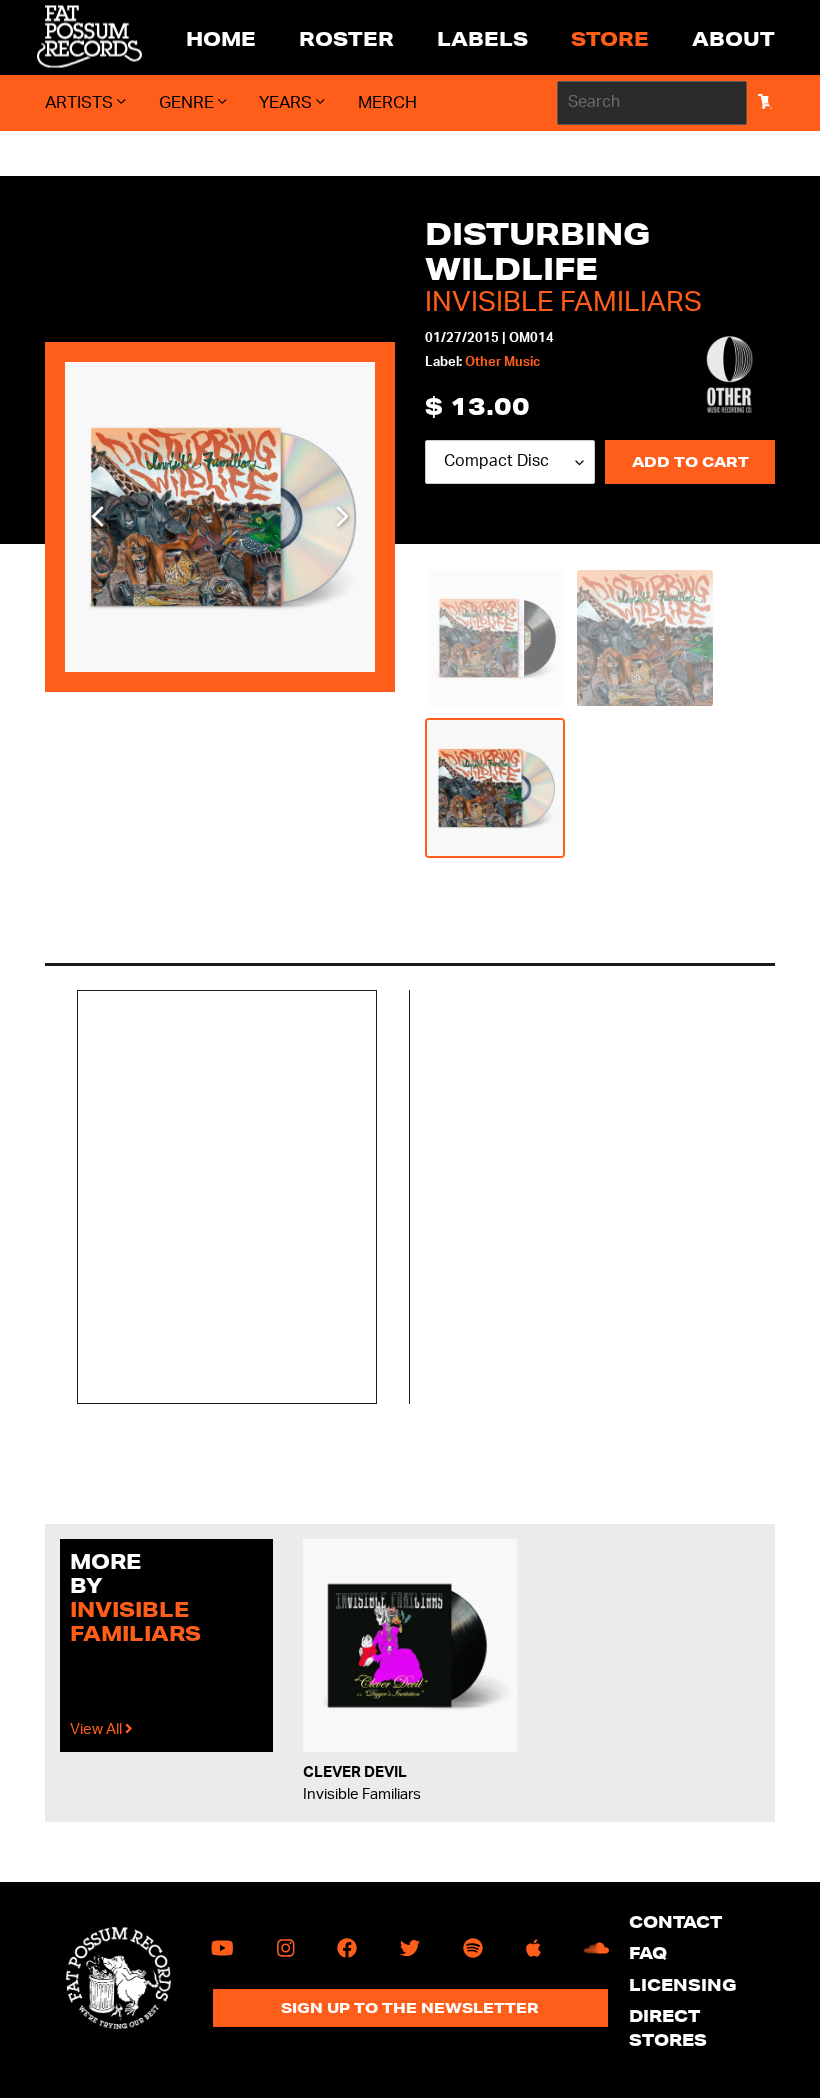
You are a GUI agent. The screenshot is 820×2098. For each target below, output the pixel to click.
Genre (188, 102)
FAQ (648, 1952)
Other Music (502, 362)
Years (287, 102)
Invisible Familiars (563, 302)
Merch (387, 102)
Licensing (683, 1984)
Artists (81, 102)
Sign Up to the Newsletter (410, 2008)
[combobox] (652, 103)
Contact (675, 1921)
